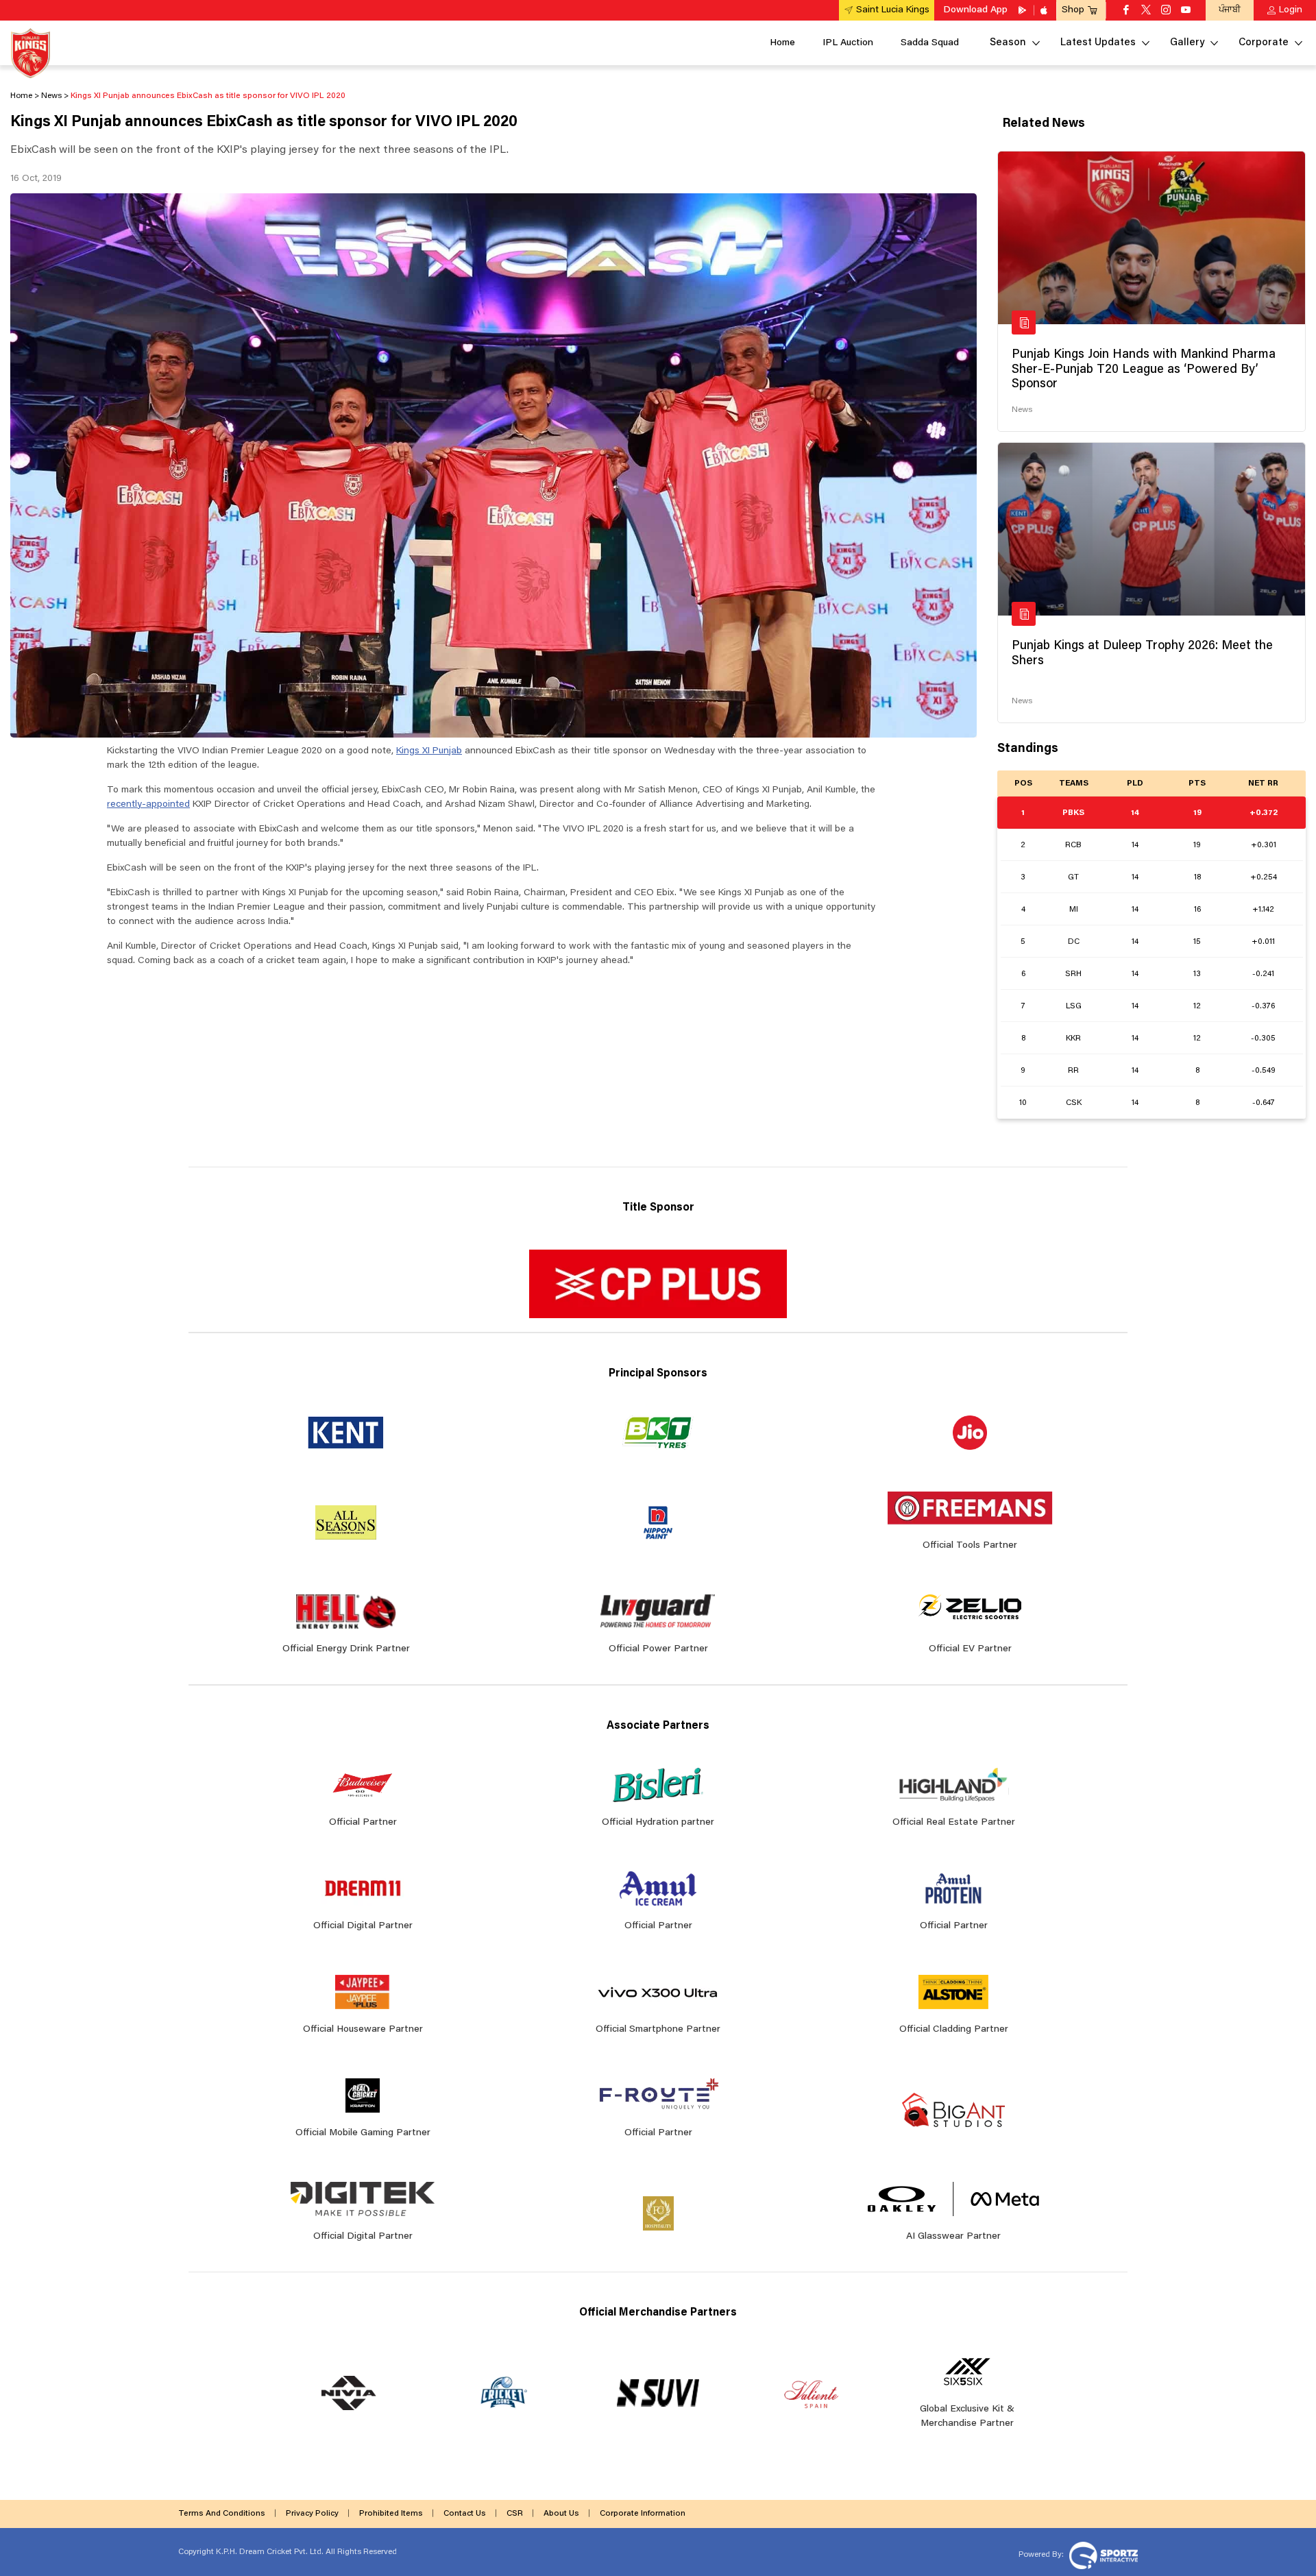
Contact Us (465, 2514)
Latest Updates (1098, 43)
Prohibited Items (391, 2514)
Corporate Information (643, 2514)
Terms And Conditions (222, 2514)
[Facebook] (1126, 11)
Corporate (1264, 43)
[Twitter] (1146, 11)
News (1022, 410)
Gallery (1187, 43)
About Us (561, 2514)
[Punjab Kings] (31, 53)
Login (1291, 10)
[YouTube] (1186, 11)
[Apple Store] (1045, 10)
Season (1008, 43)
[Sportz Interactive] (1102, 2555)
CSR (515, 2514)
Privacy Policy (312, 2514)
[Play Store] (1023, 10)
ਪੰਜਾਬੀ (1230, 10)
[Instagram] (1166, 11)
